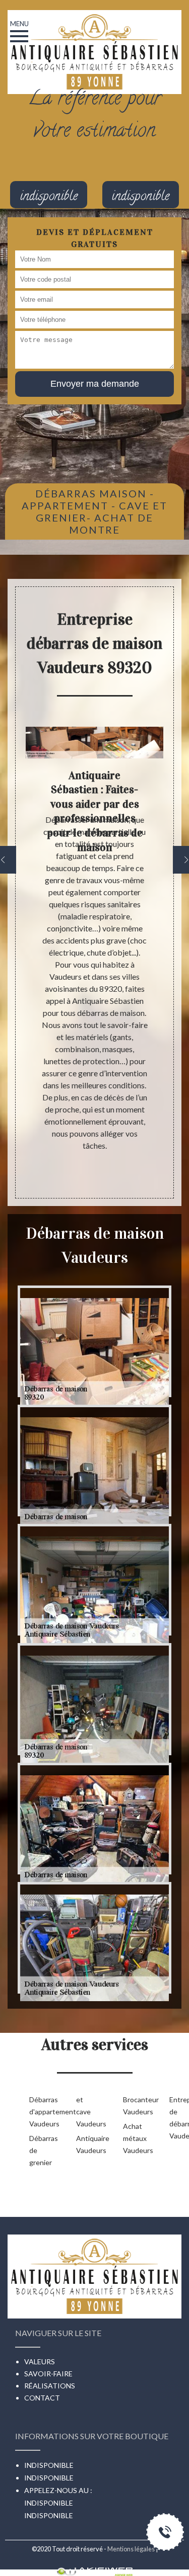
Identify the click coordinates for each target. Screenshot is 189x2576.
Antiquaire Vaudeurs (83, 2144)
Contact (42, 2398)
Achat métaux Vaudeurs (130, 2138)
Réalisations (50, 2386)
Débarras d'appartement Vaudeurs (37, 2112)
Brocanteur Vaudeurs (130, 2106)
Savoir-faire (48, 2374)
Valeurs (40, 2362)
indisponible (49, 2503)
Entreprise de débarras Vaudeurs (177, 2118)
